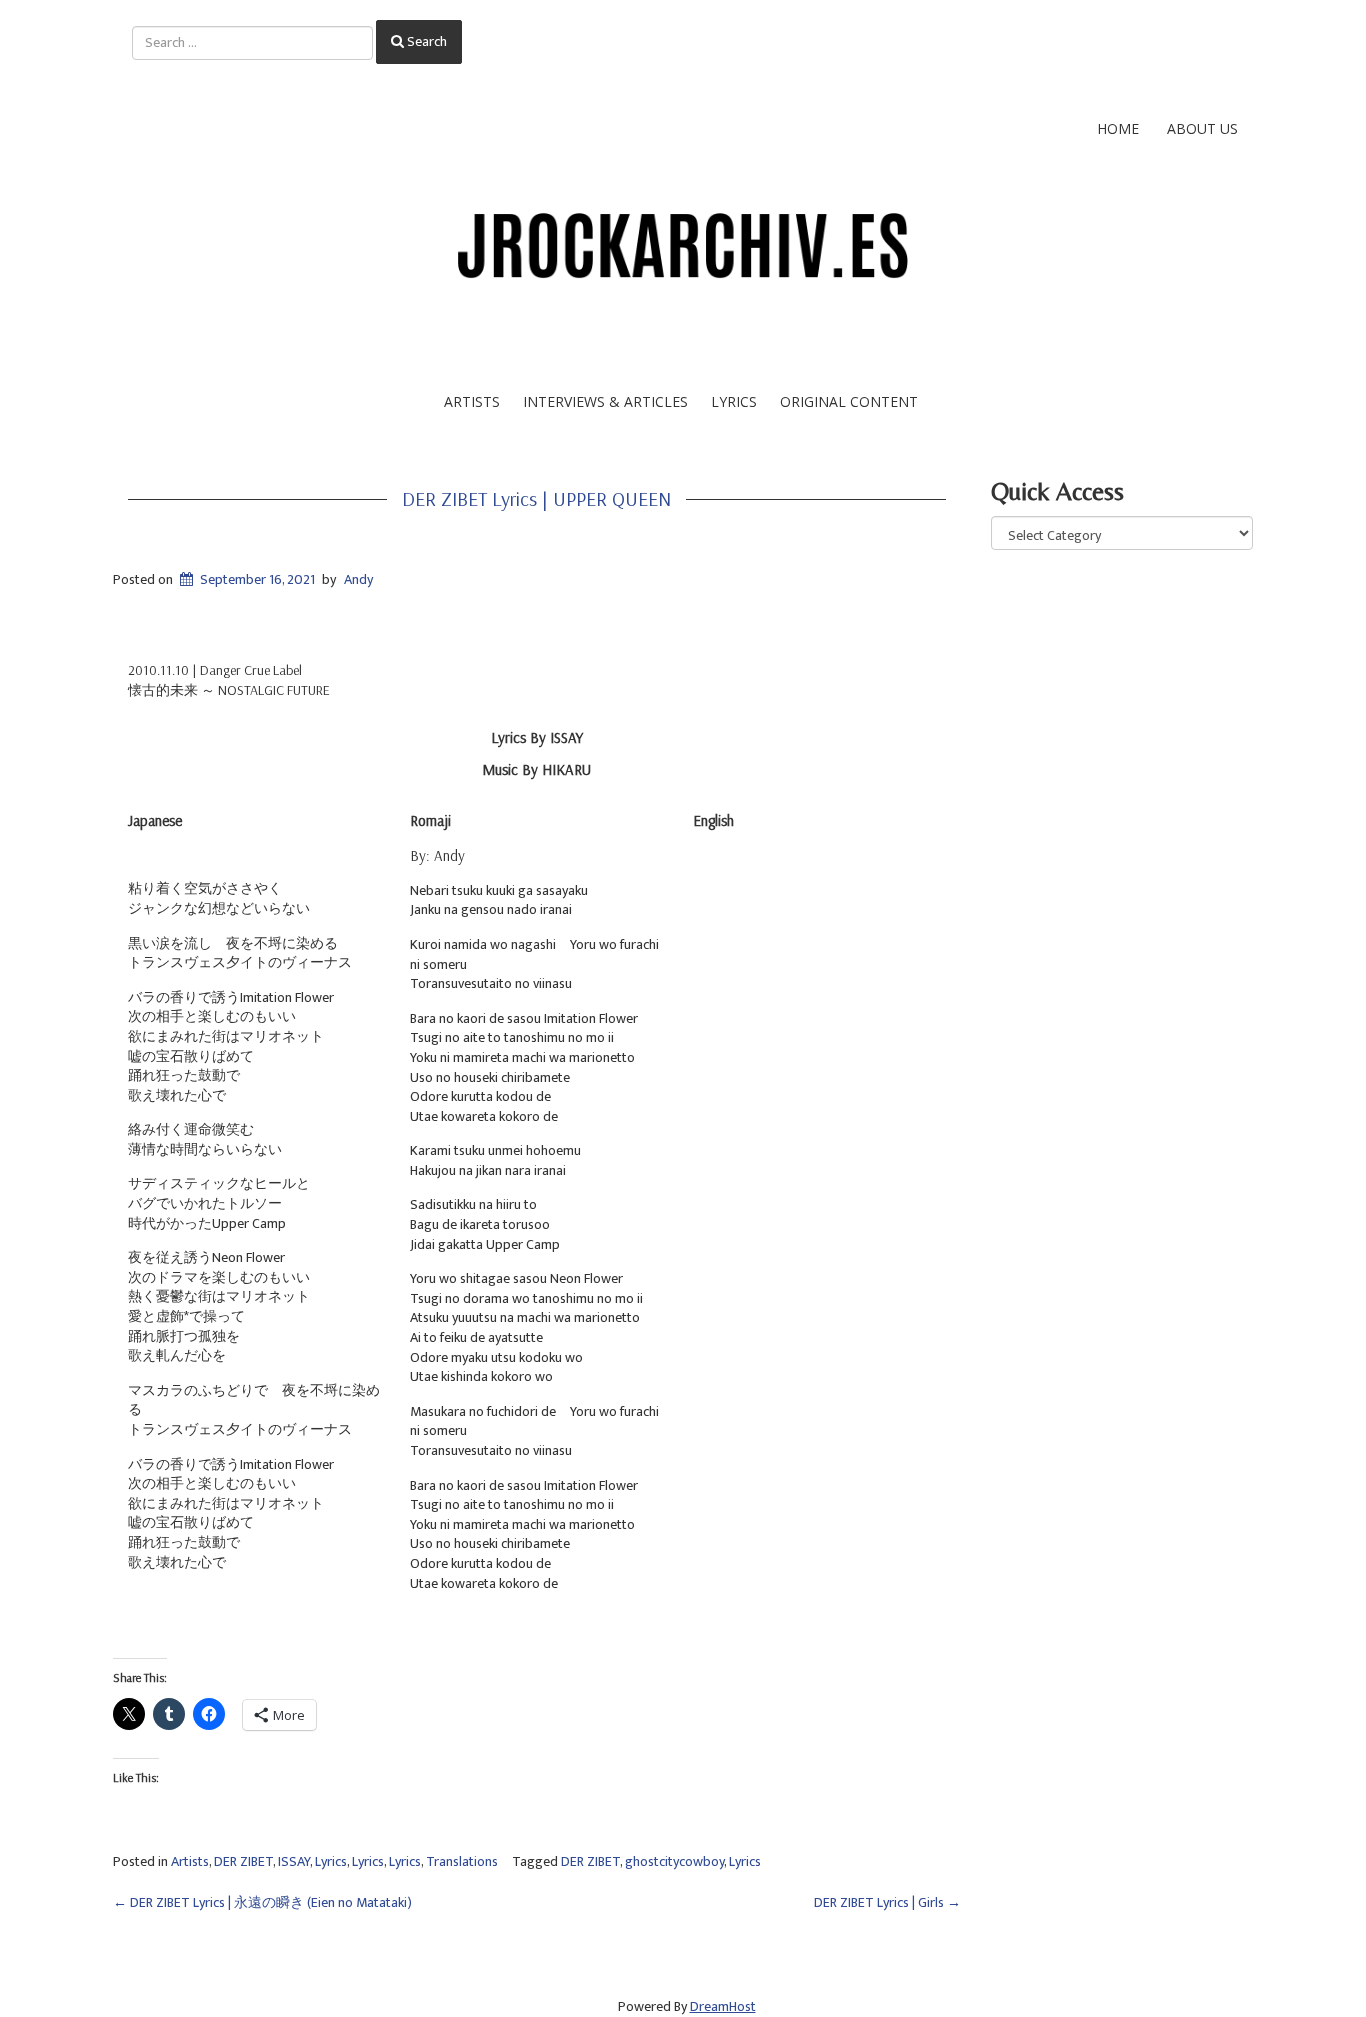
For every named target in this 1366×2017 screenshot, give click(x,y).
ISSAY (294, 1861)
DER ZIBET (243, 1861)
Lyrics (734, 401)
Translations (462, 1861)
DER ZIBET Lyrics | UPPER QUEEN (536, 498)
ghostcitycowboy (674, 1861)
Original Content (849, 401)
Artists (472, 401)
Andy (358, 579)
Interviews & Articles (605, 401)
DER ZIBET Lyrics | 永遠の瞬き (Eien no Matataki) (262, 1902)
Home (1118, 128)
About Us (1202, 128)
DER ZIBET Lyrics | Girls (887, 1902)
